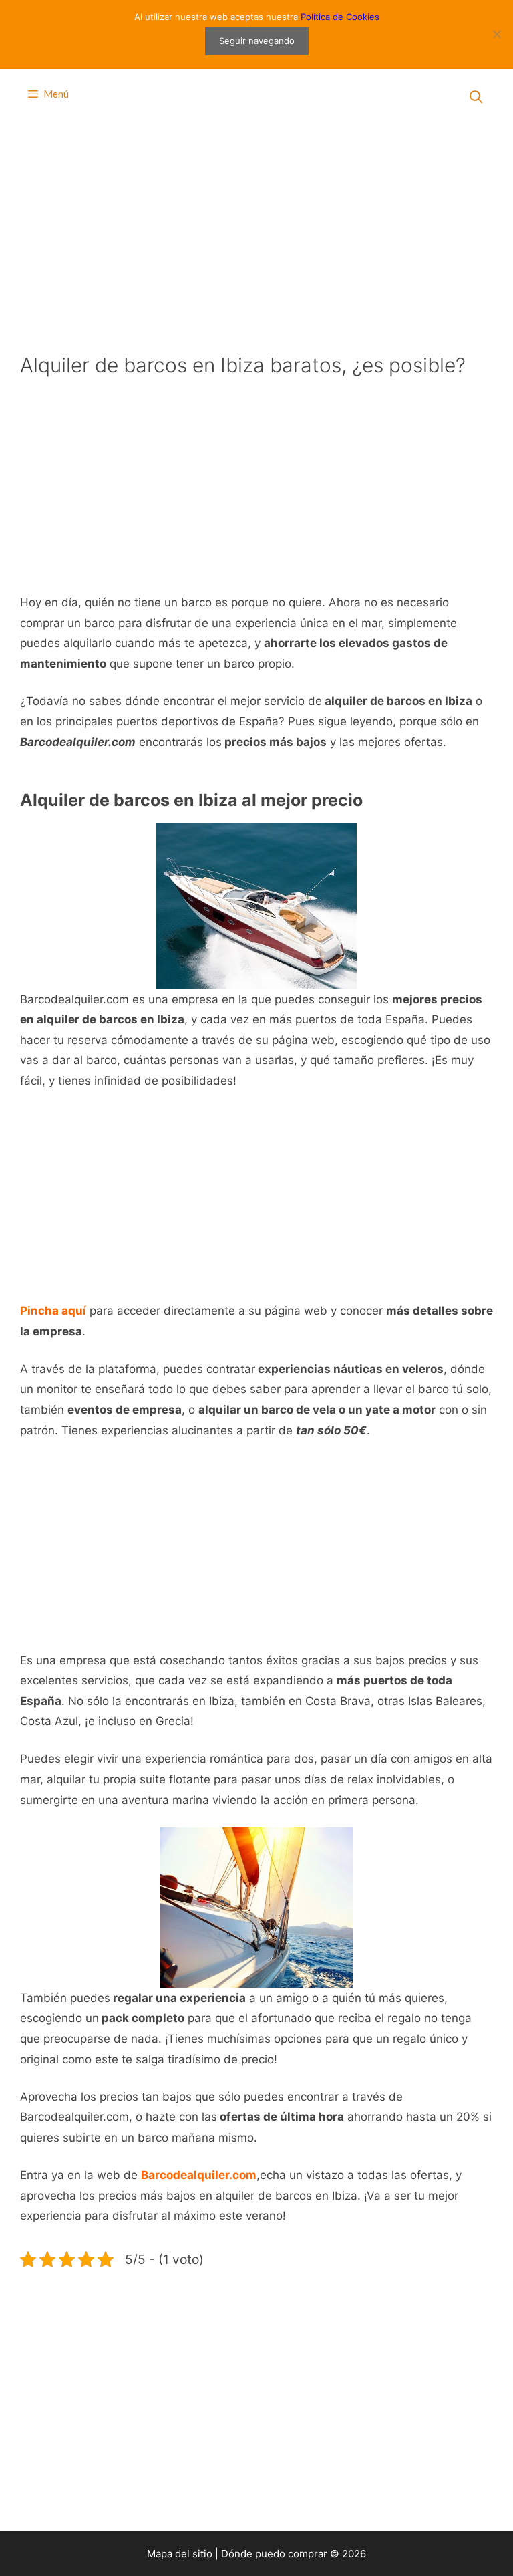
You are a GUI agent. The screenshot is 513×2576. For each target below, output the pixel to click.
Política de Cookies (340, 17)
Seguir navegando (257, 41)
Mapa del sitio (180, 2554)
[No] (496, 34)
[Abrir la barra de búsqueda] (476, 97)
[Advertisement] (256, 234)
